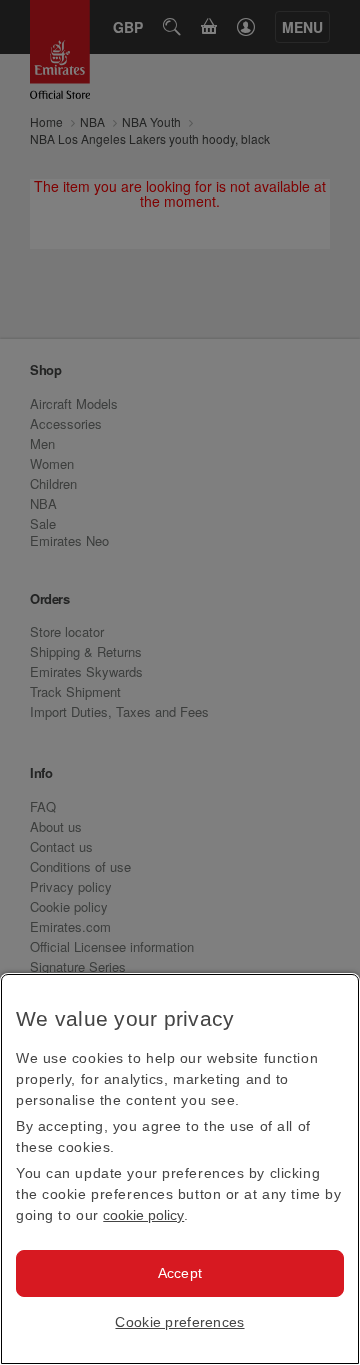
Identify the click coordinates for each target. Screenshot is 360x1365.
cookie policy (143, 1215)
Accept (180, 1273)
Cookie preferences (179, 1322)
